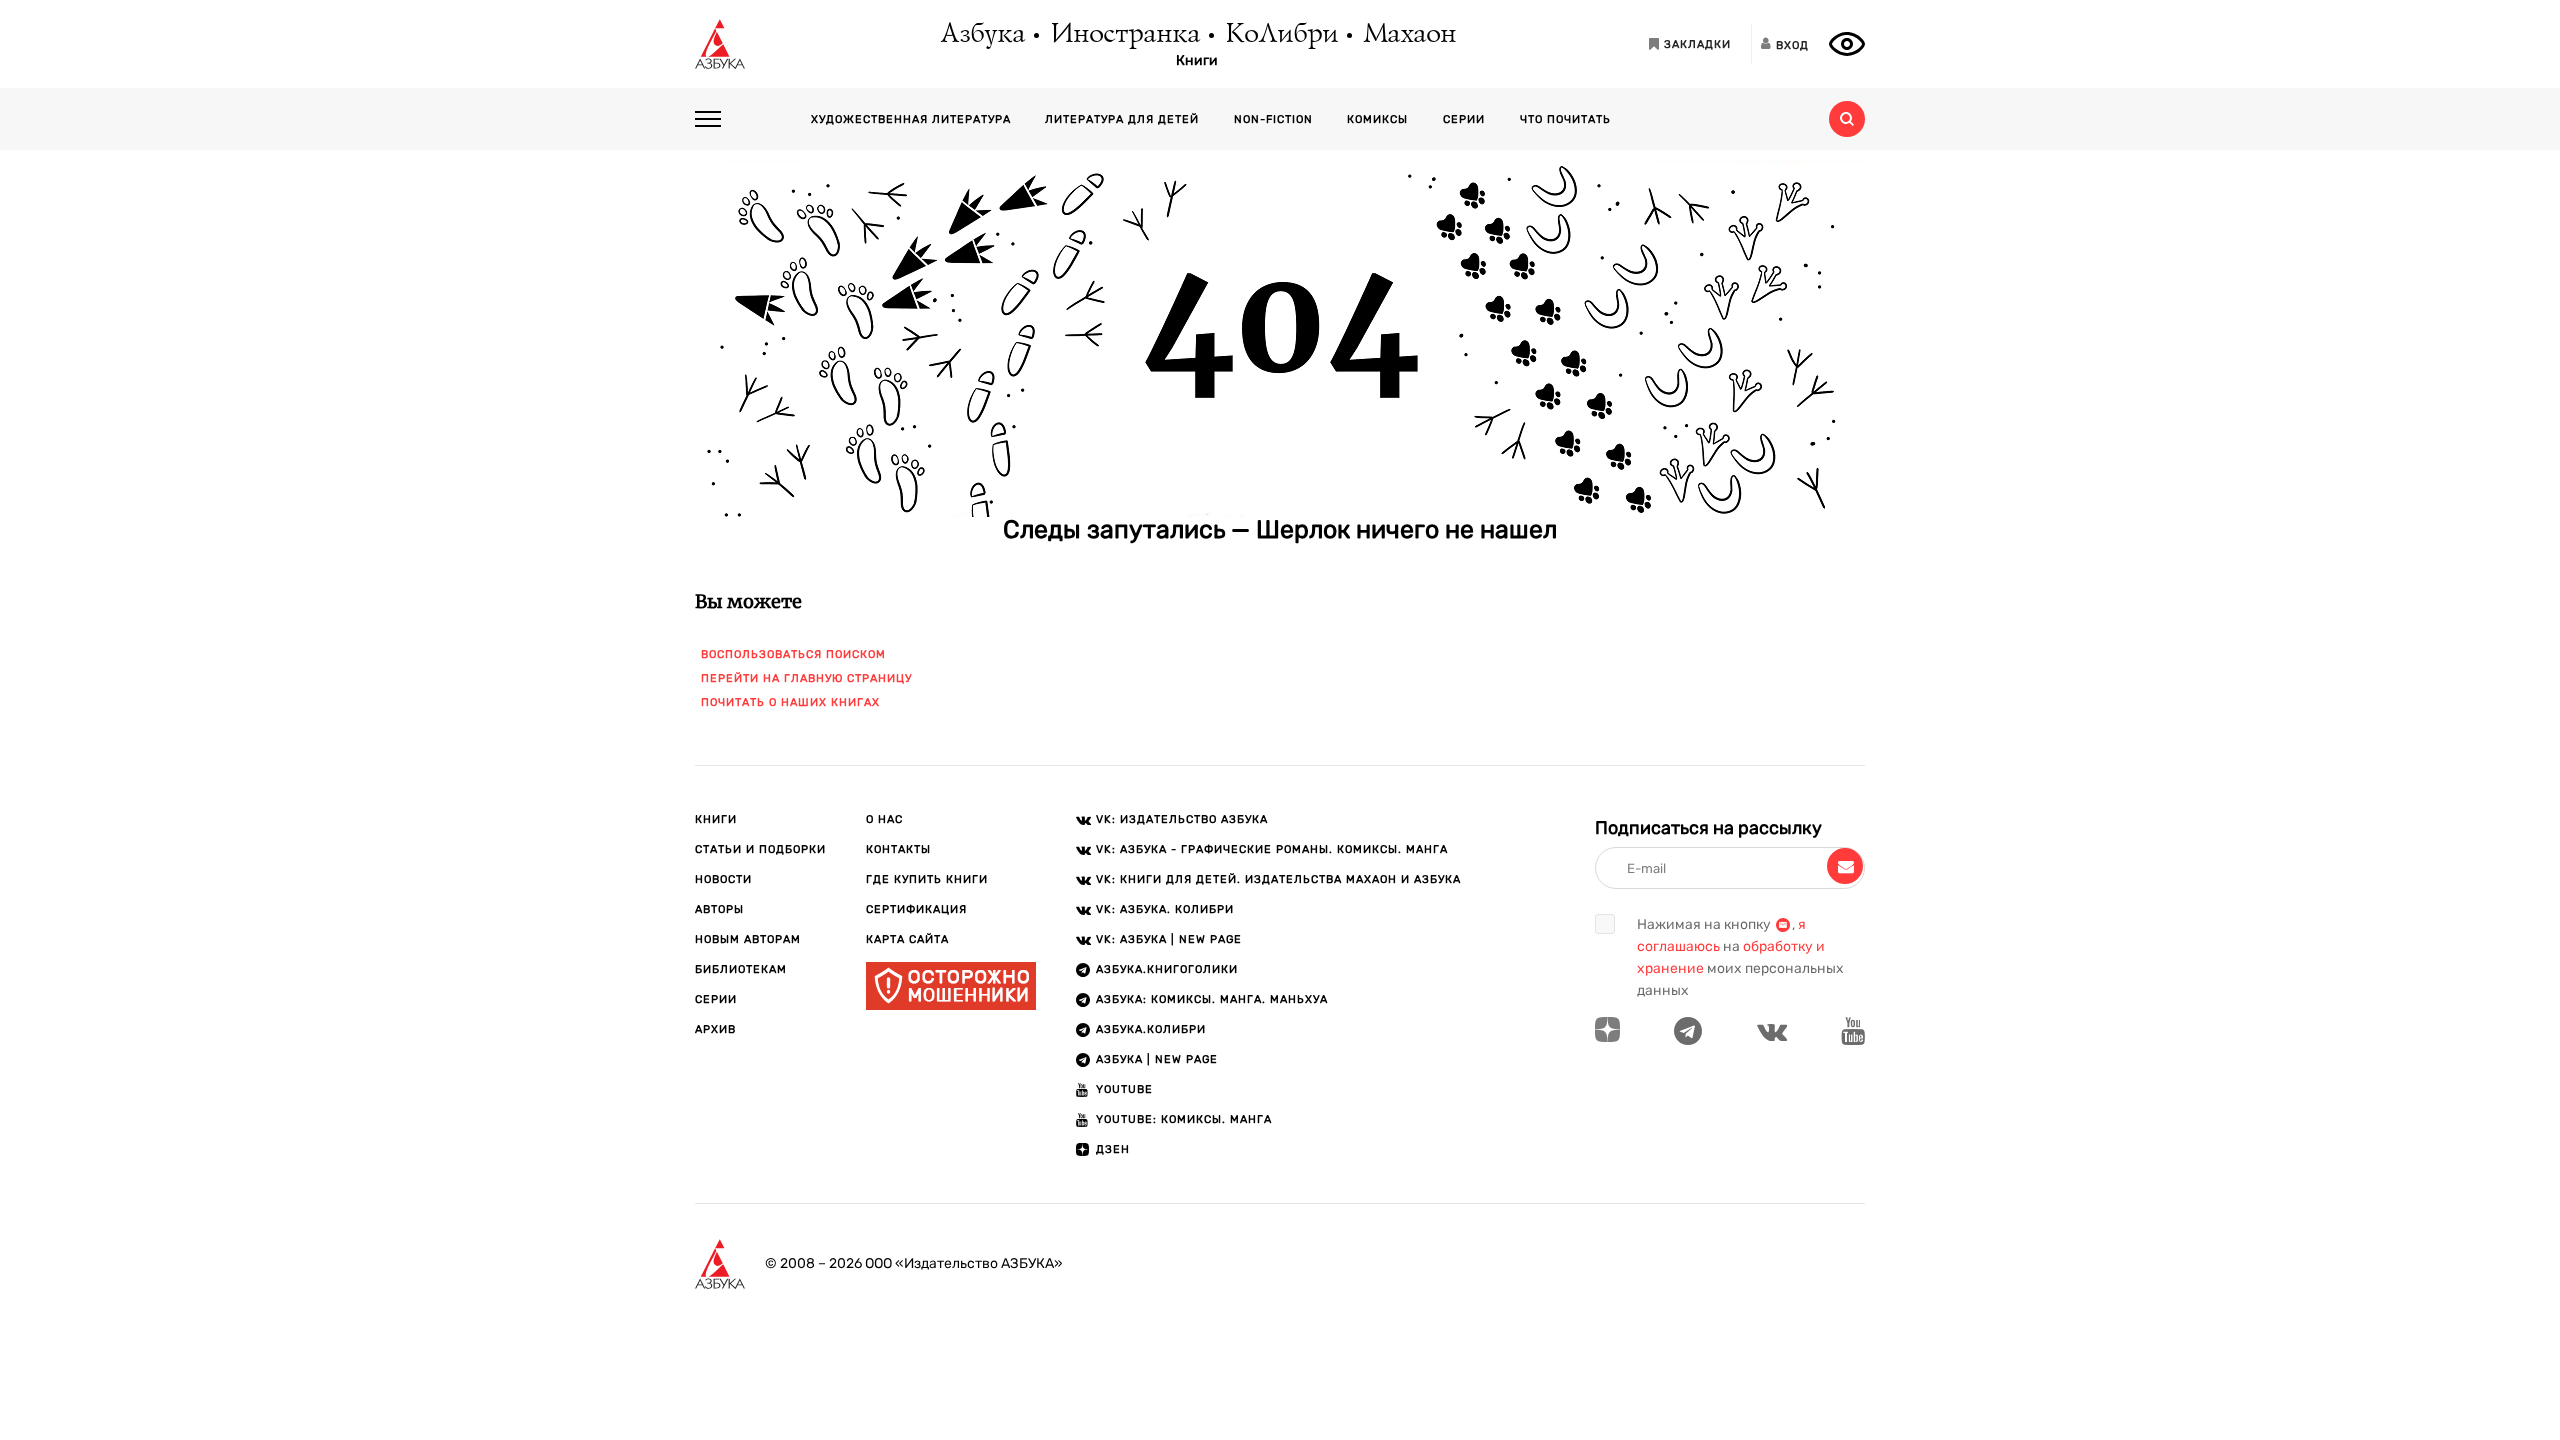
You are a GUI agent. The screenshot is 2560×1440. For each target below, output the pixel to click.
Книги (1197, 61)
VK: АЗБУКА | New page (1169, 939)
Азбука (981, 35)
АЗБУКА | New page (1157, 1059)
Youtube (1124, 1089)
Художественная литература (911, 119)
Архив (715, 1029)
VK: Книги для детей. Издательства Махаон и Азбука (1278, 879)
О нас (884, 819)
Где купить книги (927, 879)
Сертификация (916, 909)
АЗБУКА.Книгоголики (1167, 969)
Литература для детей (1122, 119)
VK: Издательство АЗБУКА (1182, 819)
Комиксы (1377, 119)
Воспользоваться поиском (793, 654)
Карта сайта (907, 939)
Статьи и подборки (760, 849)
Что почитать (1565, 119)
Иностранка (1124, 35)
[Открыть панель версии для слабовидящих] (1847, 44)
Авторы (719, 909)
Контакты (898, 849)
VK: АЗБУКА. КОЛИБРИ (1165, 909)
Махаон (1408, 35)
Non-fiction (1273, 119)
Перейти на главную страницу (806, 678)
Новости (723, 879)
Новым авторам (748, 939)
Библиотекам (741, 969)
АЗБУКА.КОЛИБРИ (1151, 1029)
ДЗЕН (1113, 1149)
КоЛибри (1280, 35)
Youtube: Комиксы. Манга (1184, 1119)
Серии (1464, 119)
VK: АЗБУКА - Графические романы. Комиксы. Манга (1272, 849)
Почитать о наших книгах (790, 702)
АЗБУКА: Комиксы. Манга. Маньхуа (1212, 999)
